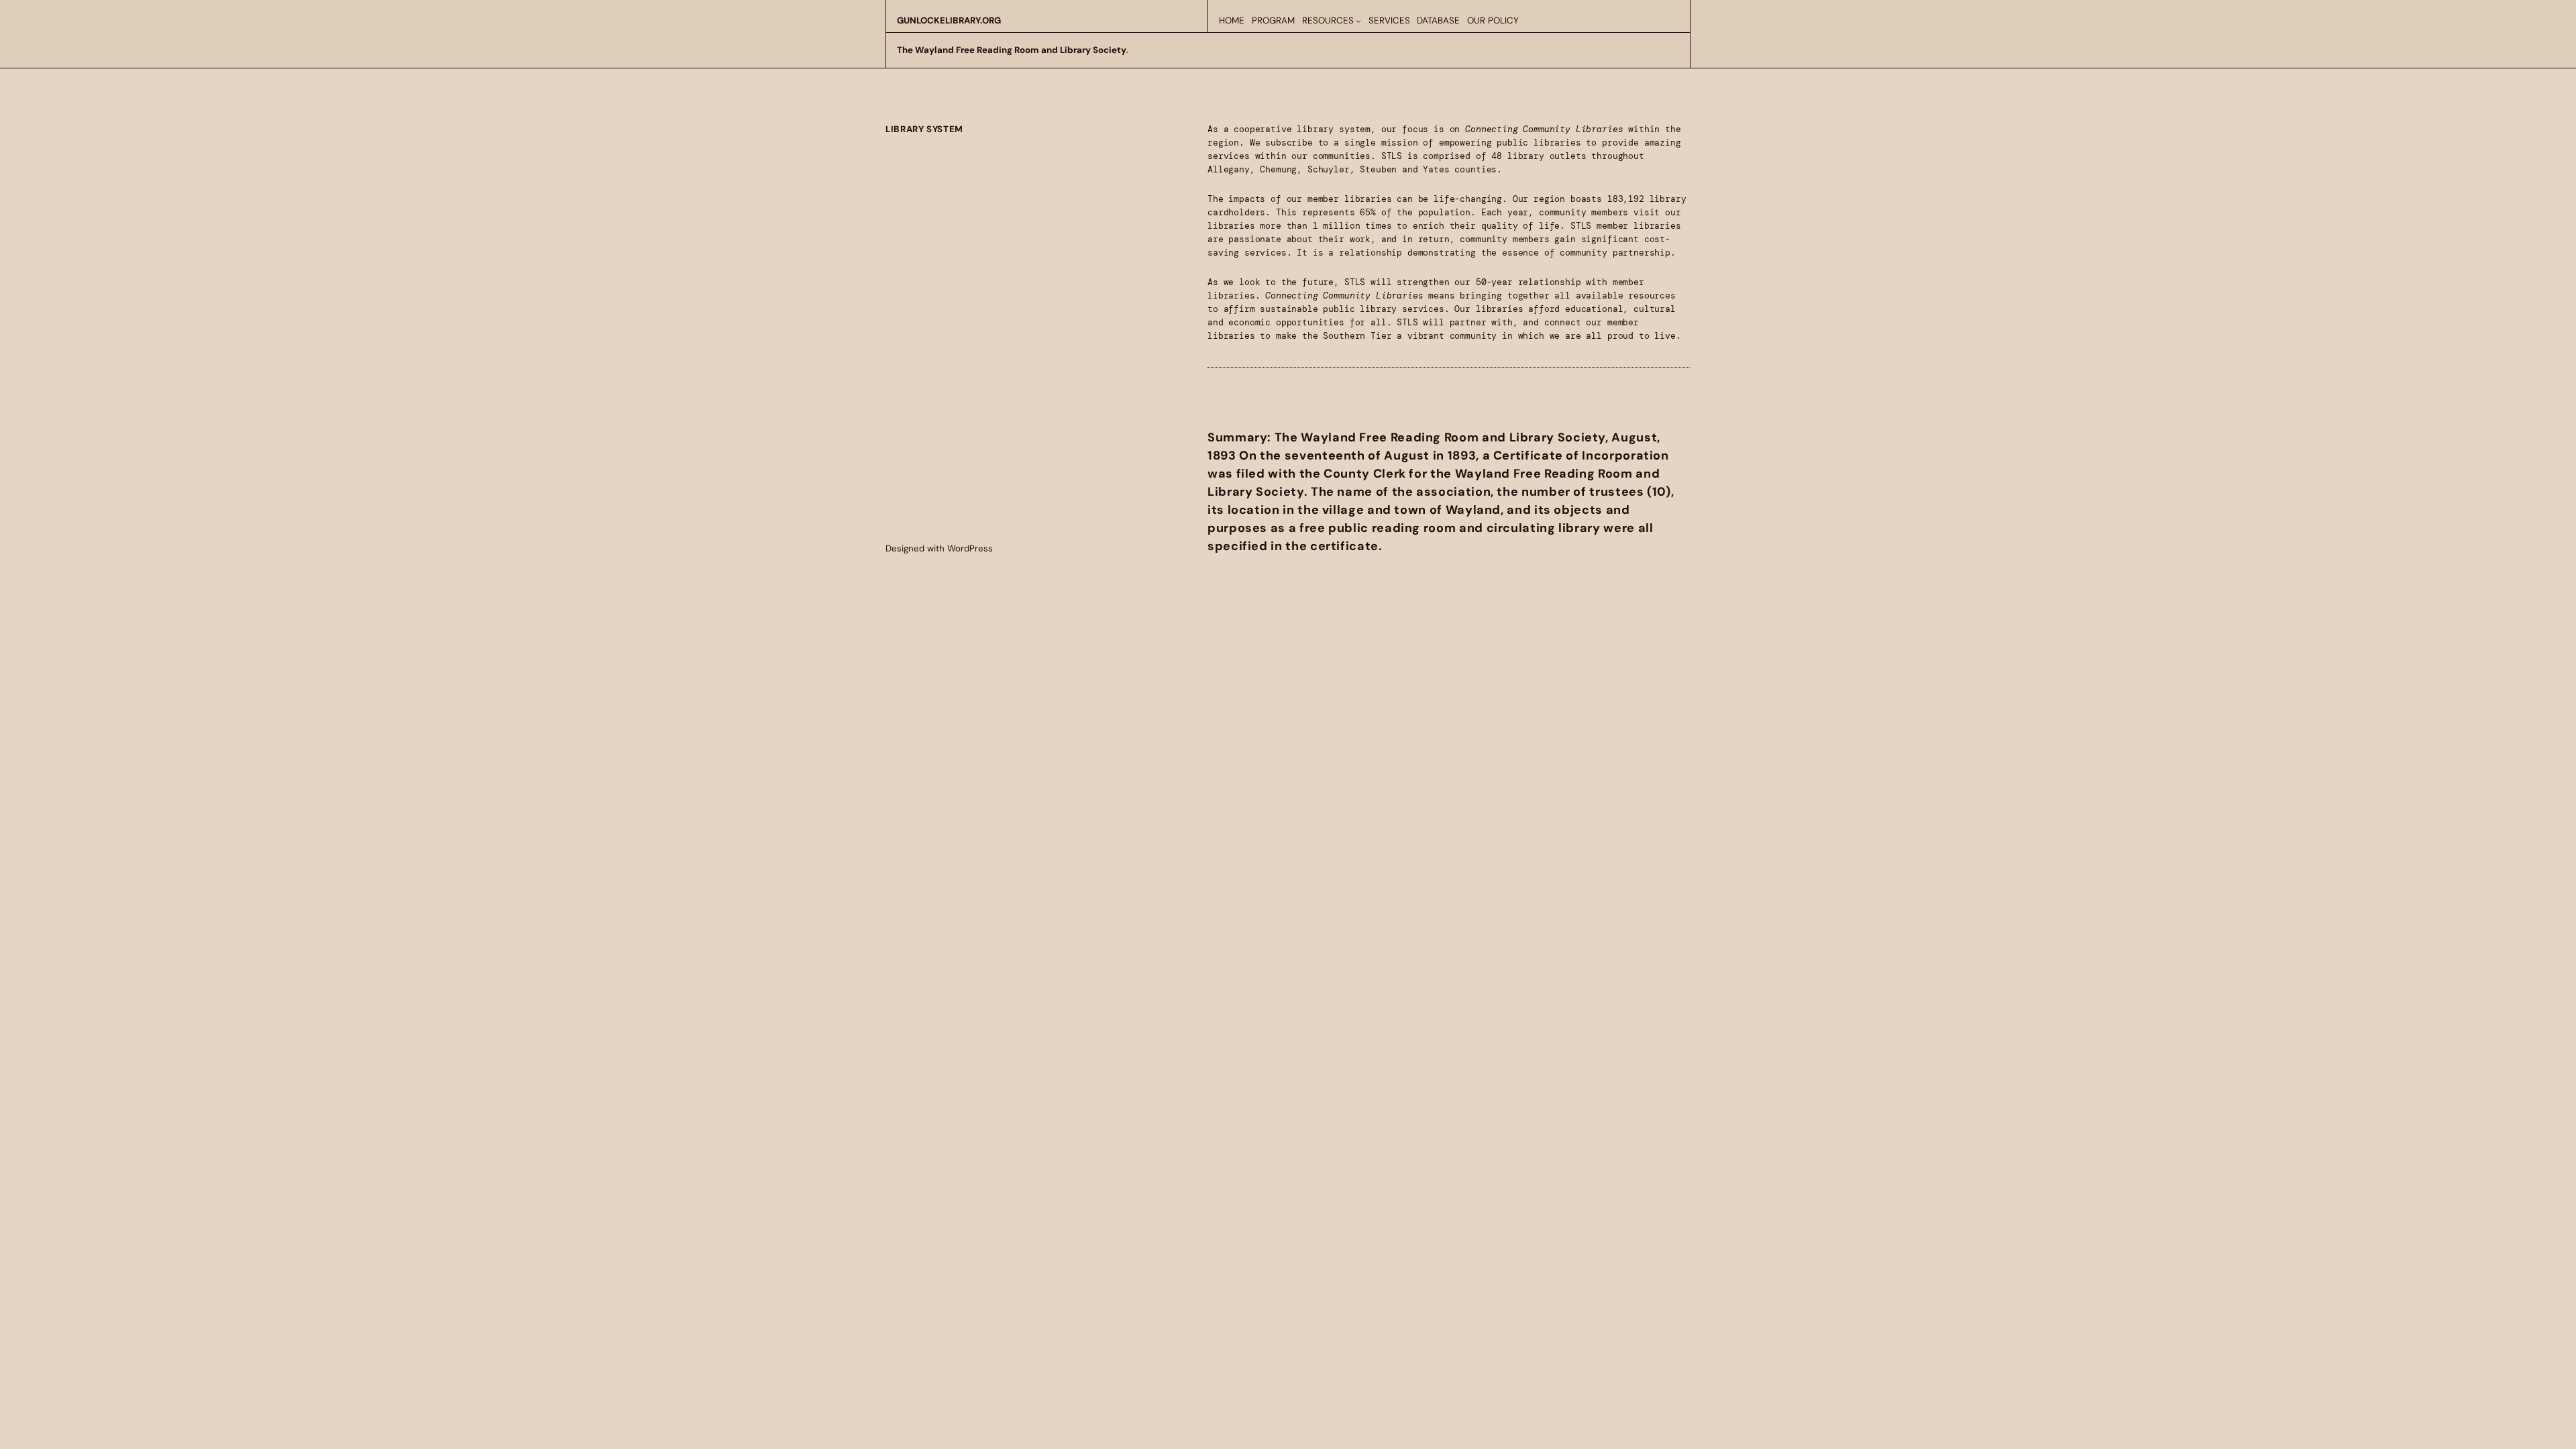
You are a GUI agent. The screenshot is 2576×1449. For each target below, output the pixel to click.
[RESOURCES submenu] (1358, 21)
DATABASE (1438, 20)
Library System (924, 129)
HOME (1232, 20)
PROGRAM (1273, 20)
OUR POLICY (1493, 20)
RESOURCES (1328, 20)
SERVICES (1389, 20)
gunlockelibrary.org (949, 20)
